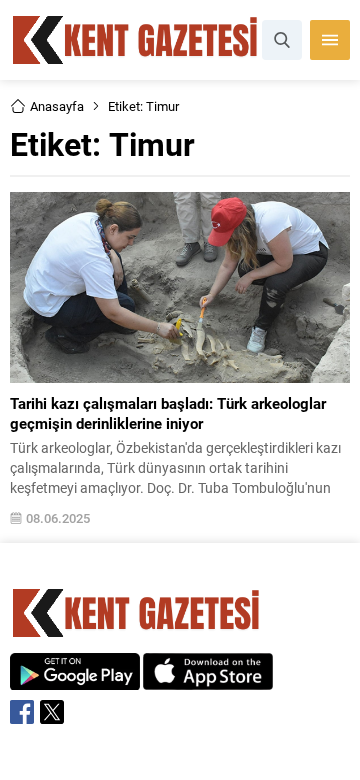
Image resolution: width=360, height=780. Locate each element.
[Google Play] (75, 679)
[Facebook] (22, 712)
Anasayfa (57, 106)
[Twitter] (52, 712)
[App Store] (208, 679)
